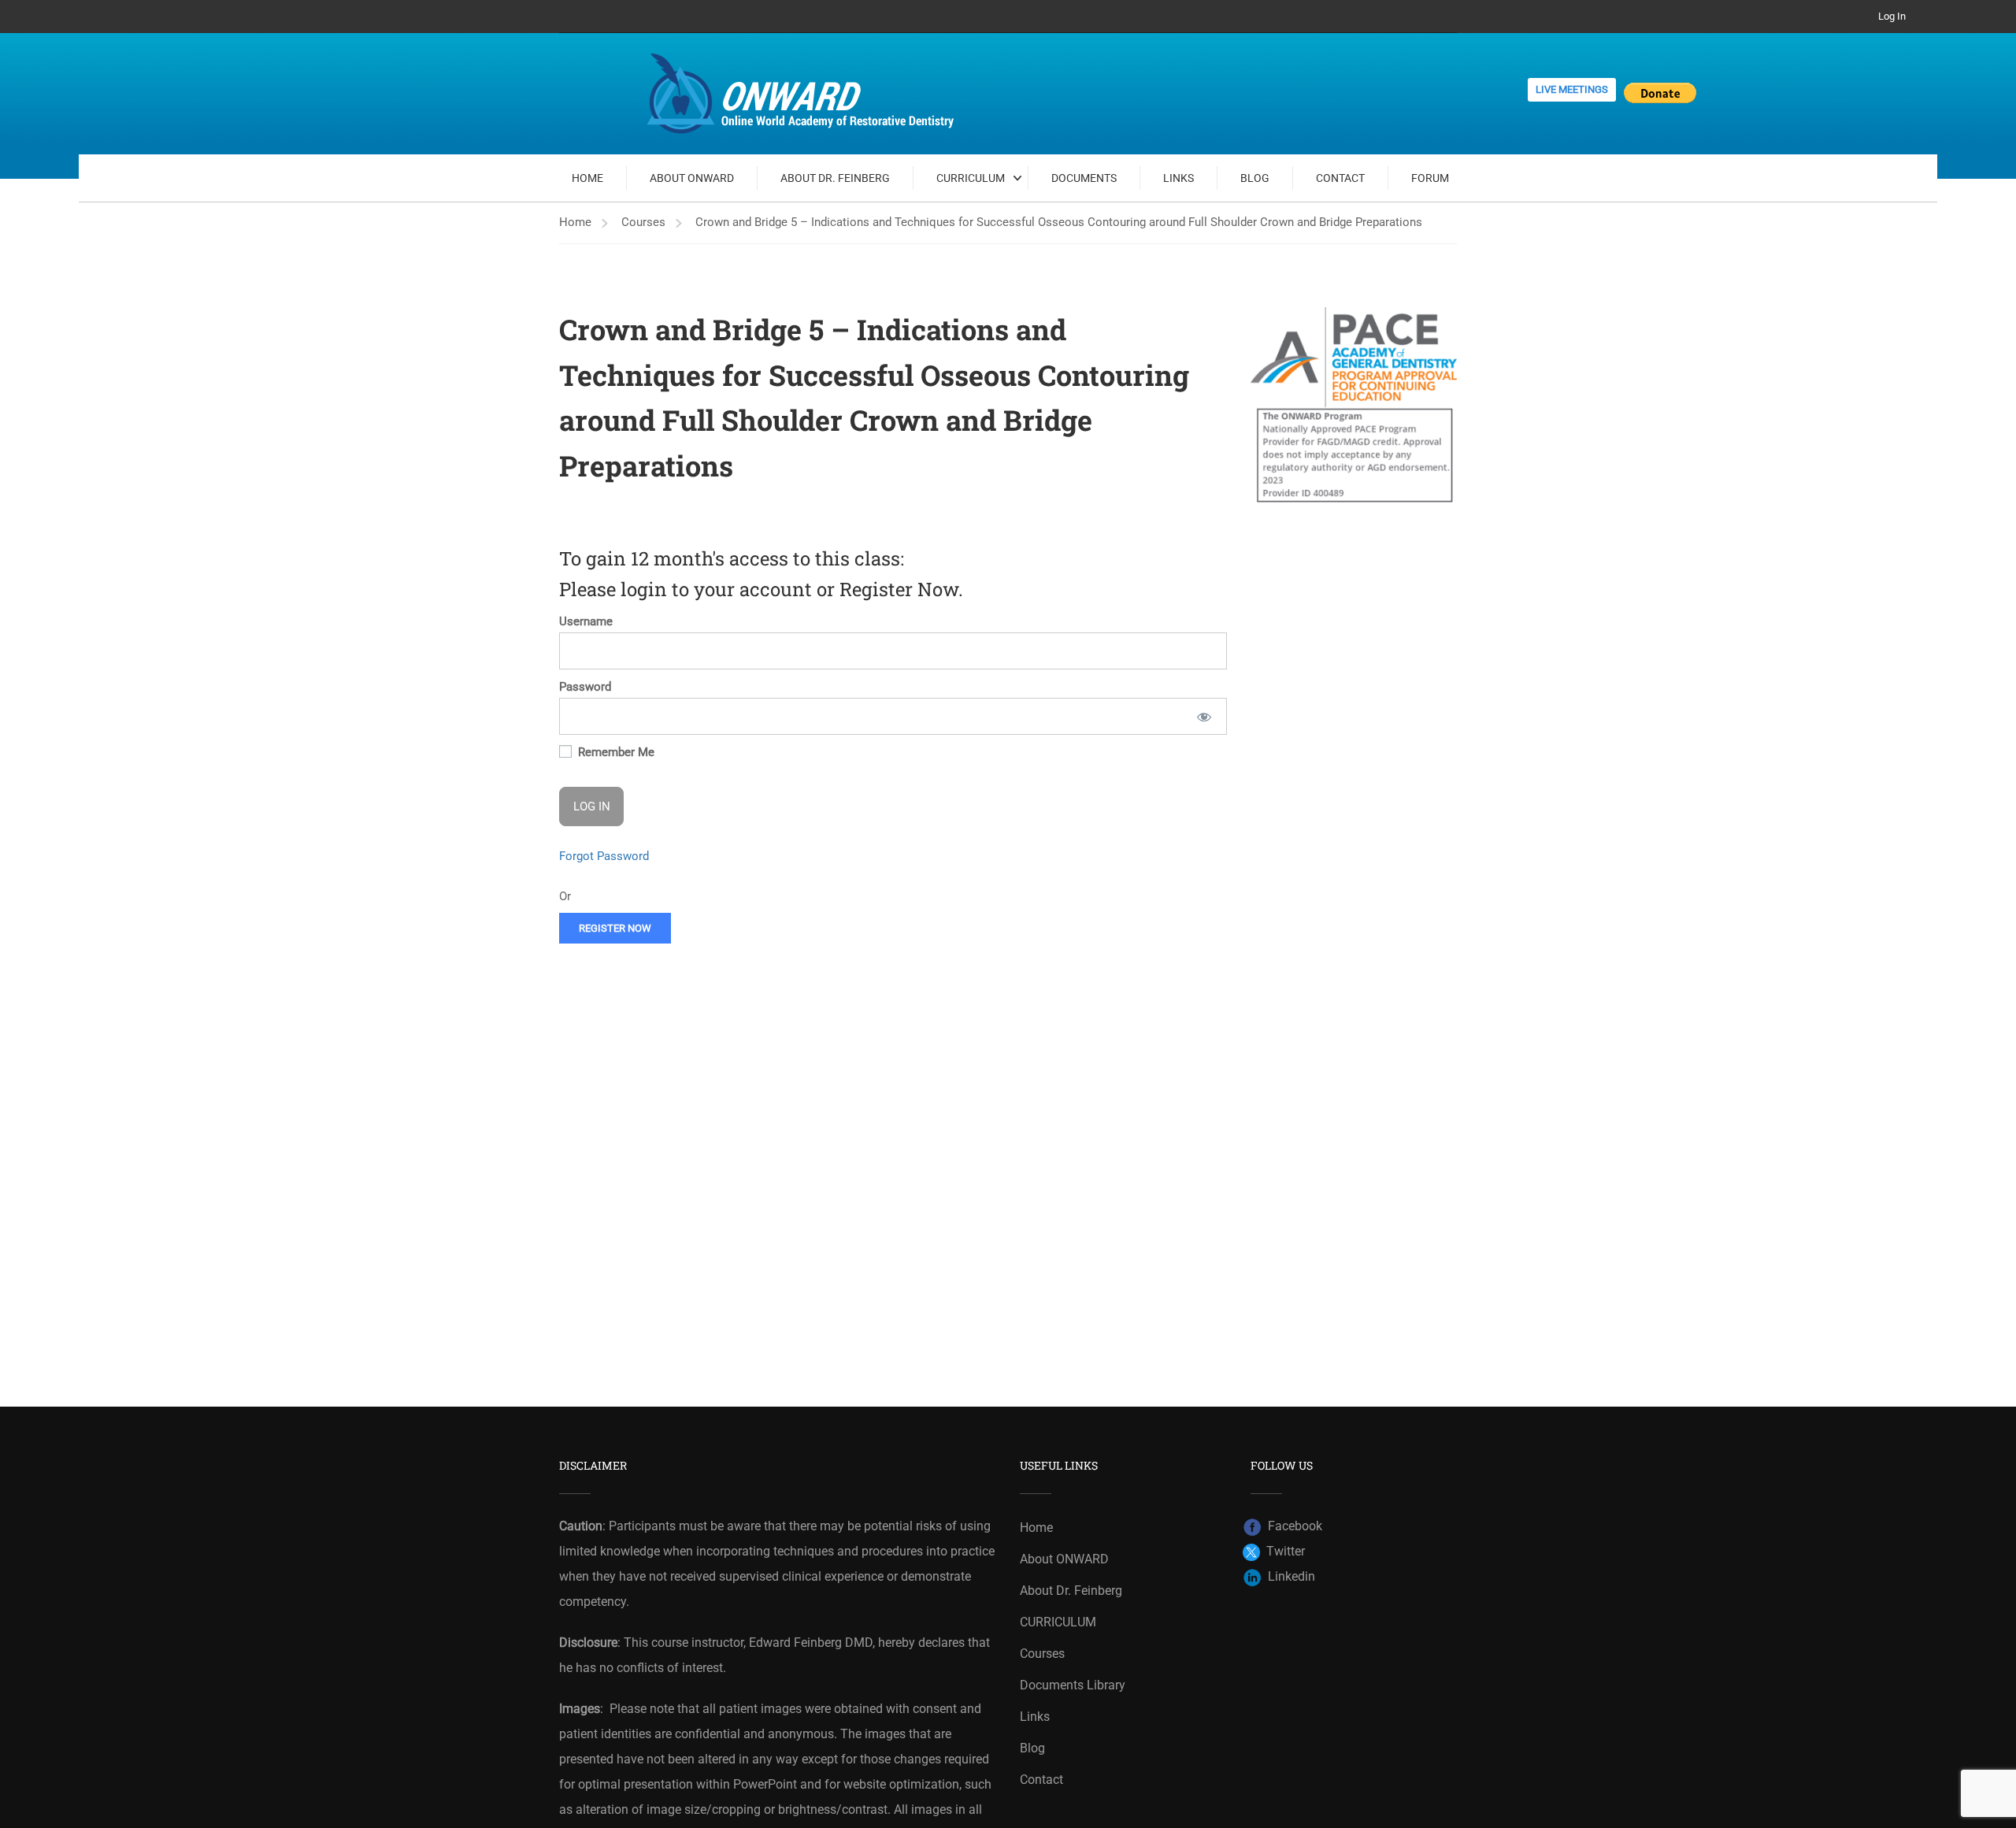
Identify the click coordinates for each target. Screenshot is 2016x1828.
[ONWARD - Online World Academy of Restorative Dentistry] (803, 94)
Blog (1255, 178)
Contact (1340, 178)
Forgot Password (604, 856)
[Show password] (1204, 717)
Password (585, 687)
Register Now (615, 928)
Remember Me (615, 752)
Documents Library (1073, 1685)
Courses (643, 222)
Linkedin (1288, 1576)
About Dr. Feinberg (835, 178)
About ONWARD (692, 178)
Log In (1892, 16)
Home (587, 178)
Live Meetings (1572, 89)
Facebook (1292, 1526)
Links (1178, 178)
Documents (1084, 178)
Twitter (1282, 1551)
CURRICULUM (971, 178)
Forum (1430, 178)
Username (586, 621)
